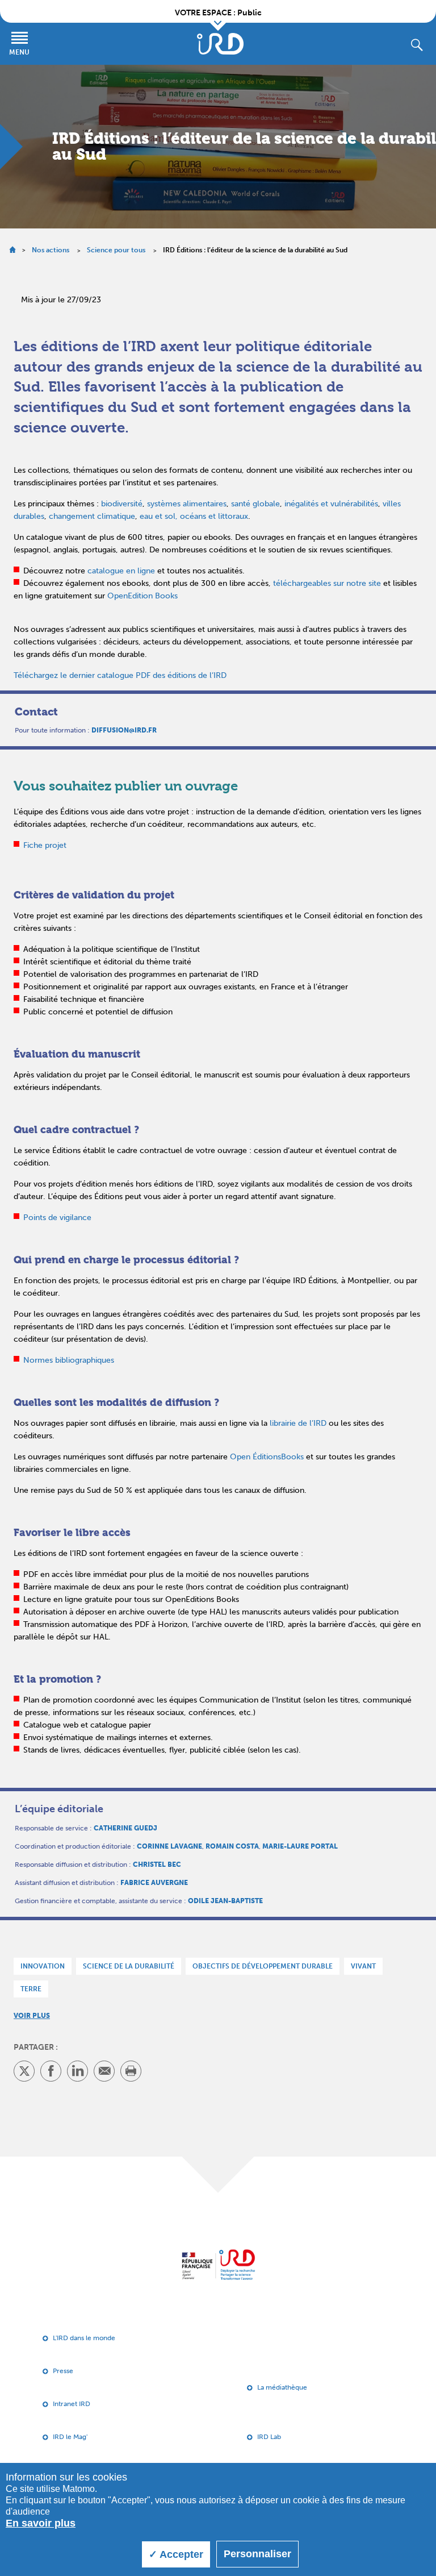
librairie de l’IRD (298, 1423)
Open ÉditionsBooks (267, 1457)
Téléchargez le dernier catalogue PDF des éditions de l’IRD (120, 675)
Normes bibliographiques (69, 1360)
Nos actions (51, 250)
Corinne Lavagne (169, 1846)
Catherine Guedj (125, 1828)
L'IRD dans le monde (84, 2338)
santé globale (255, 504)
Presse (63, 2371)
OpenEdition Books (142, 596)
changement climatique (92, 516)
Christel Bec (157, 1865)
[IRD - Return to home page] (220, 44)
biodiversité (122, 504)
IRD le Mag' (70, 2437)
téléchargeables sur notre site (327, 583)
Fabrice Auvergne (154, 1883)
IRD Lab (269, 2437)
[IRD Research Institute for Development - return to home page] (218, 2265)
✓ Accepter (176, 2554)
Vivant (363, 1966)
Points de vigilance (57, 1218)
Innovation (43, 1966)
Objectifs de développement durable (263, 1966)
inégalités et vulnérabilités (331, 504)
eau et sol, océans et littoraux (194, 516)
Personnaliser (257, 2554)
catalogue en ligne (121, 571)
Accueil (12, 250)
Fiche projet (45, 845)
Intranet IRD (72, 2404)
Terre (31, 1989)
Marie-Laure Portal (300, 1846)
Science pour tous (116, 250)
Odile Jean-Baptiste (225, 1901)
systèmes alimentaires (187, 504)
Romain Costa (232, 1846)
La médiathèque (282, 2387)
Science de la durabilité (129, 1966)
